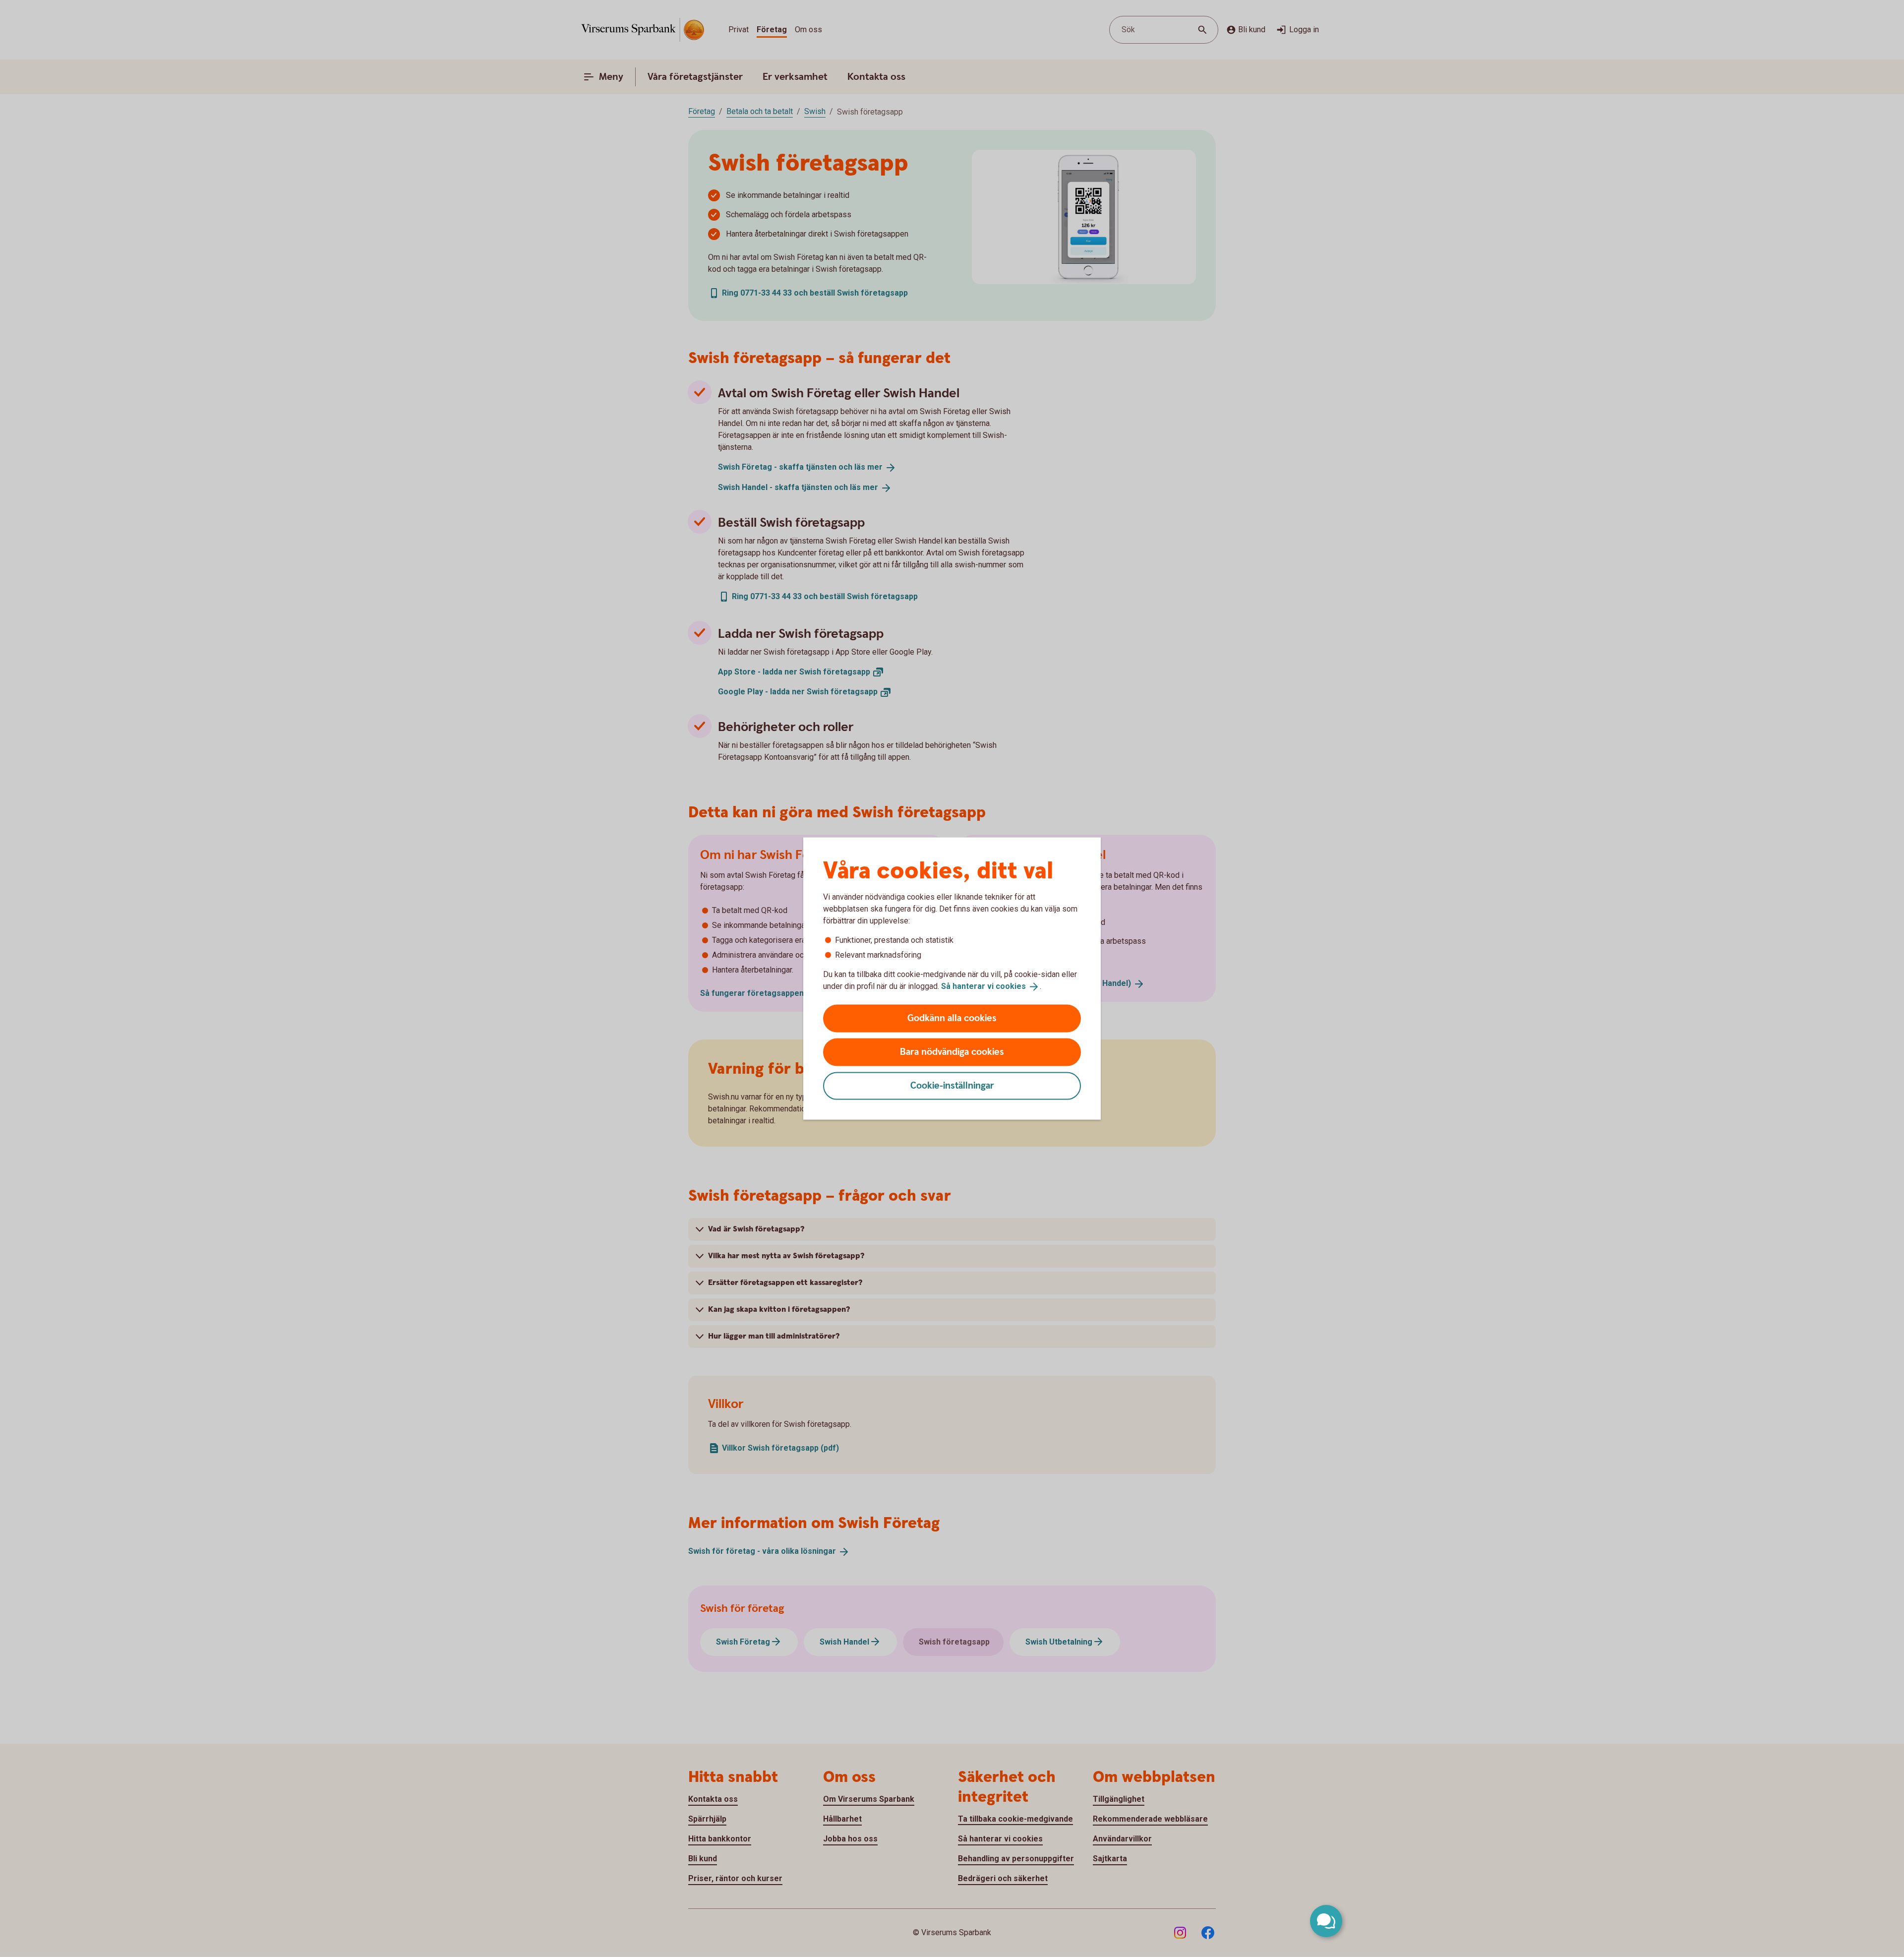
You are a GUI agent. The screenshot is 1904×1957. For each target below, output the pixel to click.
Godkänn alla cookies (952, 1018)
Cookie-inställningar (952, 1085)
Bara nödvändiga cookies (952, 1052)
